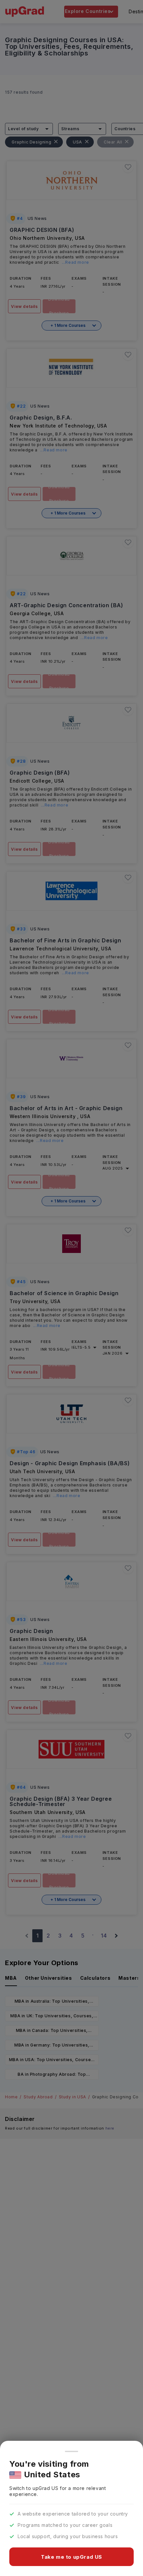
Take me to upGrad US (71, 2557)
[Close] (71, 2451)
